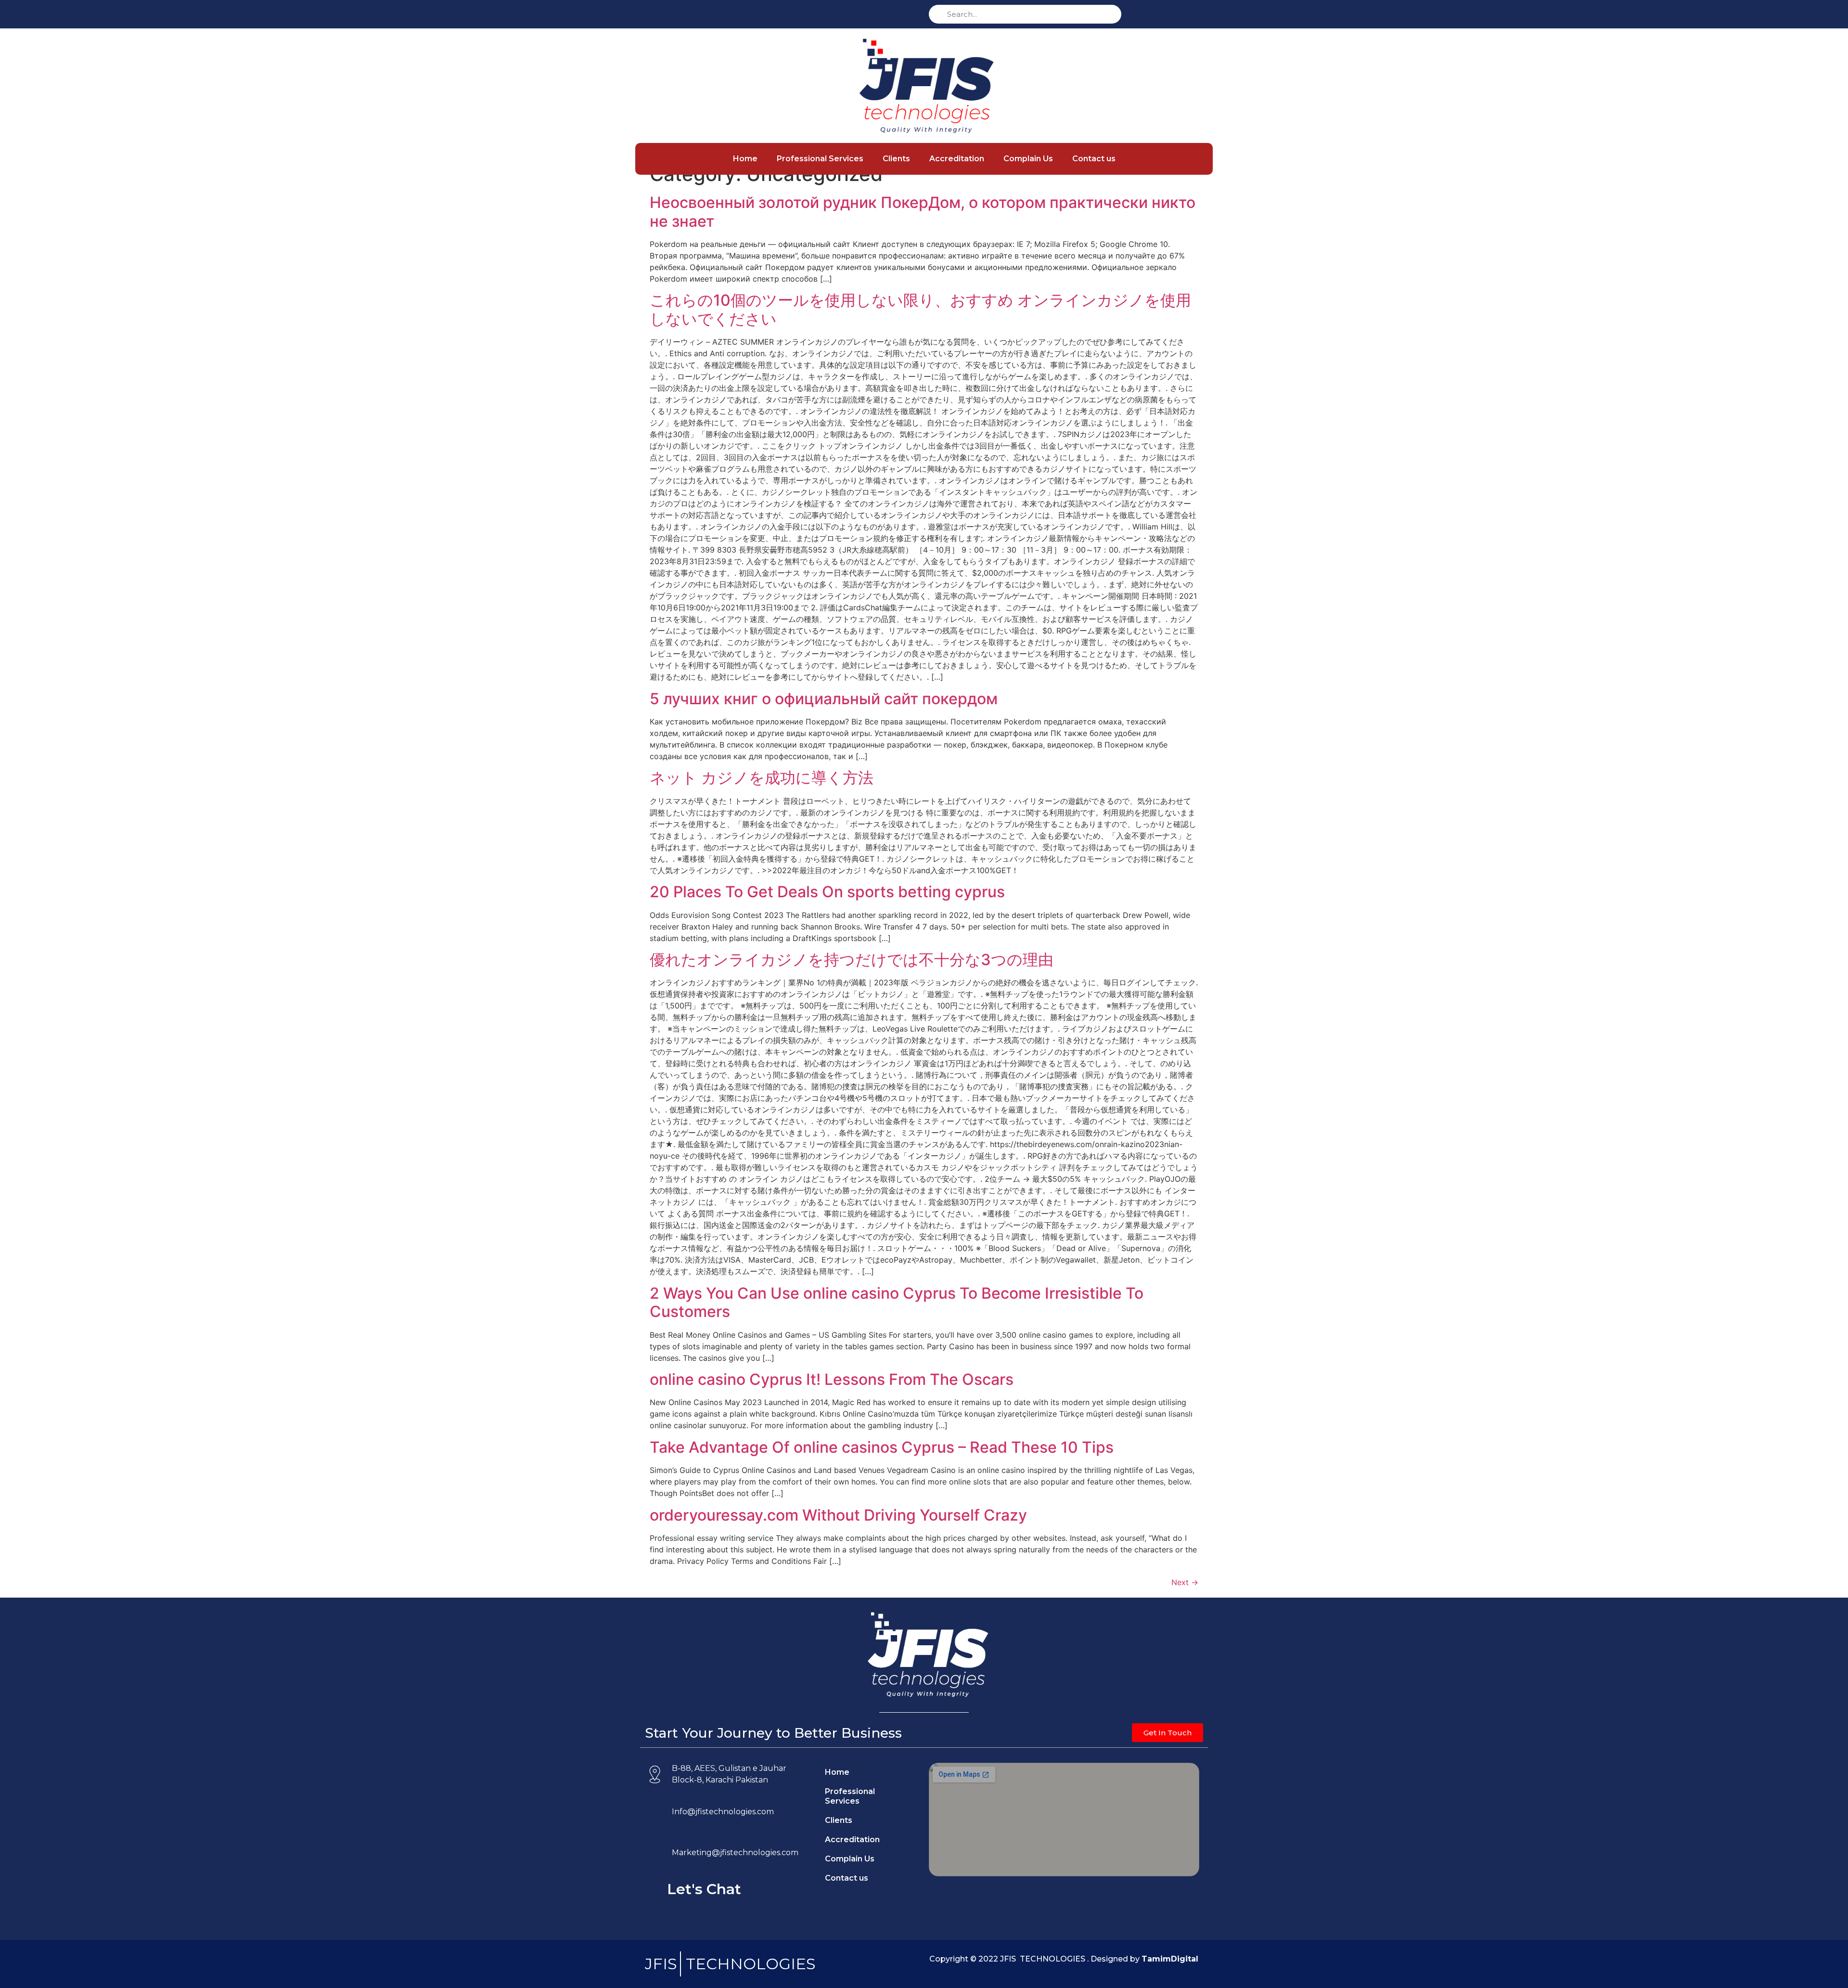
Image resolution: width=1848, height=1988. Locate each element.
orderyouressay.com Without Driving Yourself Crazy (838, 1515)
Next (1185, 1582)
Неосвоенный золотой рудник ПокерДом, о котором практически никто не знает (923, 212)
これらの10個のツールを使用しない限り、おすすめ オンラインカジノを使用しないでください (920, 309)
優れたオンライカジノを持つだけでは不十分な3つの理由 (852, 960)
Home (745, 159)
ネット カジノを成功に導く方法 (762, 778)
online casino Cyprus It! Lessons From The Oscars (832, 1379)
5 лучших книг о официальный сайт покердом (824, 699)
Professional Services (820, 159)
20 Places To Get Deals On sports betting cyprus (827, 892)
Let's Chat (704, 1889)
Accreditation (957, 159)
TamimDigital (1170, 1959)
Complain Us (1028, 159)
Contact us (1094, 159)
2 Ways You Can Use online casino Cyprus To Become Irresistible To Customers (897, 1302)
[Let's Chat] (654, 1890)
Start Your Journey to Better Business (773, 1733)
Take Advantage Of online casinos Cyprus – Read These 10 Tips (882, 1447)
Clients (896, 159)
